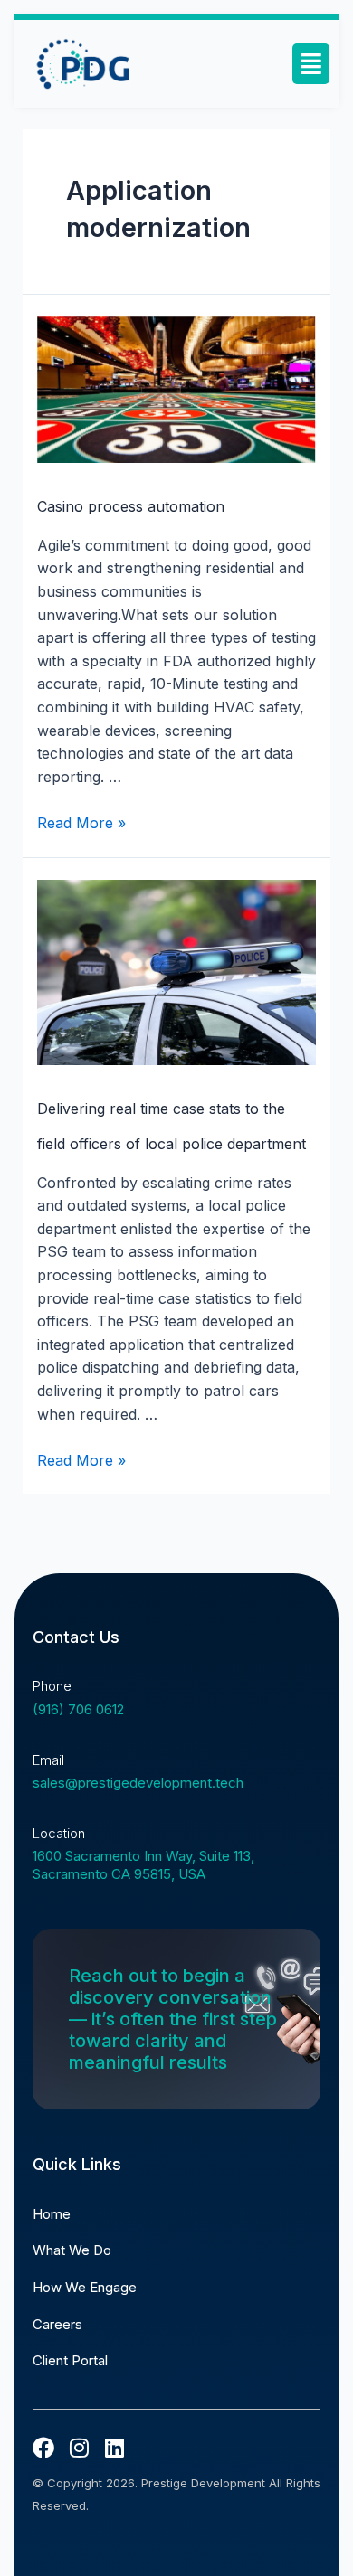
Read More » (81, 823)
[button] (311, 64)
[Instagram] (79, 2448)
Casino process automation (131, 506)
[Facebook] (43, 2448)
